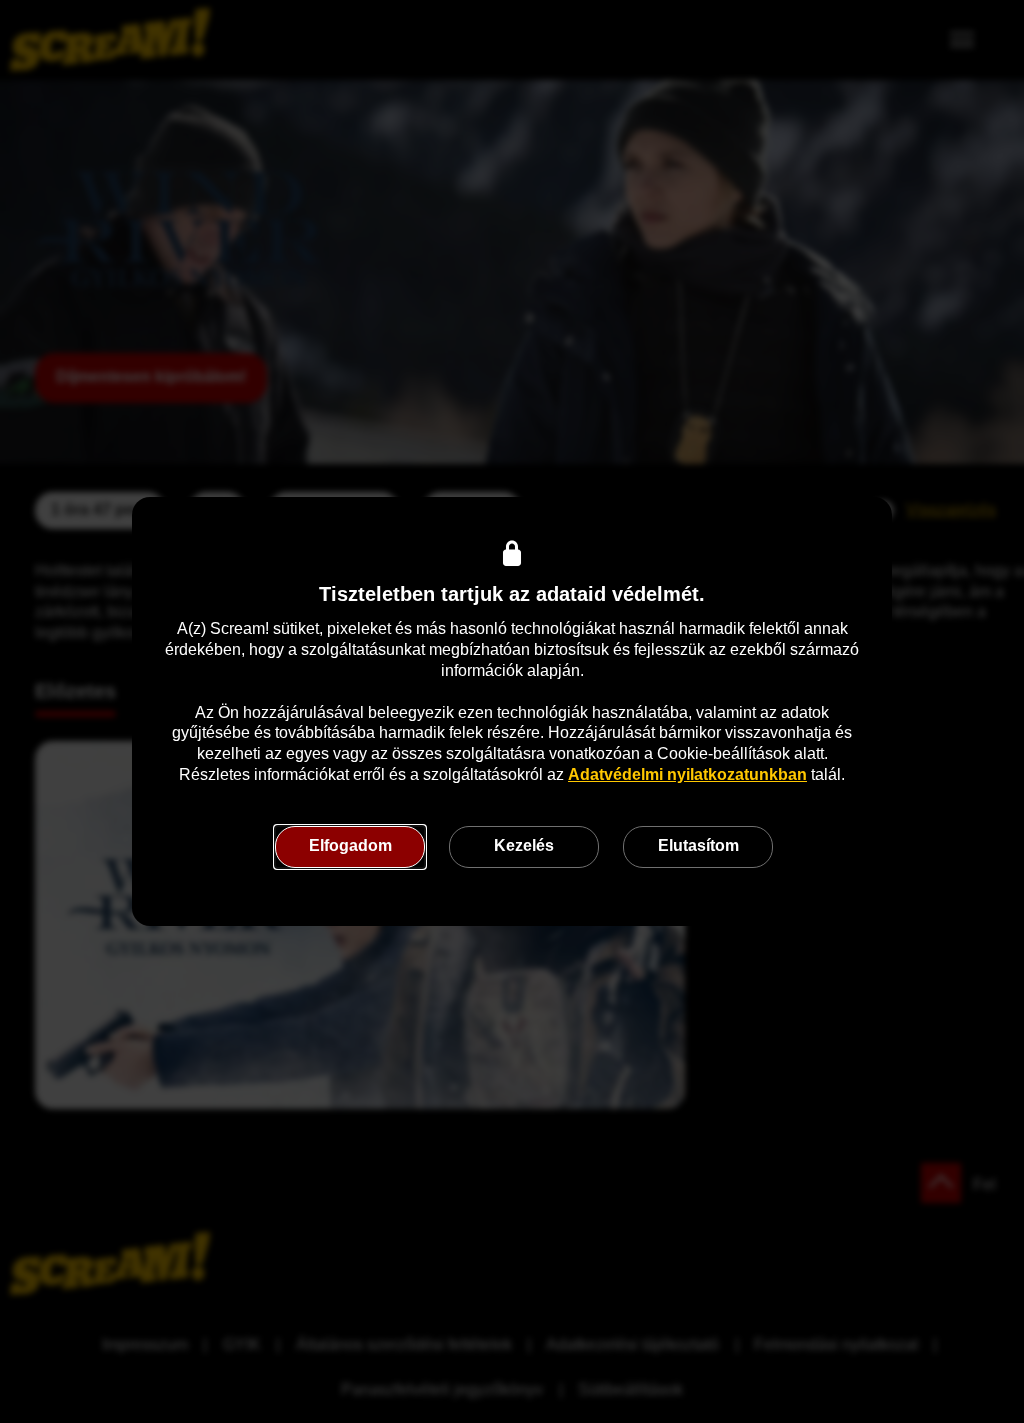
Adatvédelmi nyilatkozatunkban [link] (687, 774)
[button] (350, 847)
